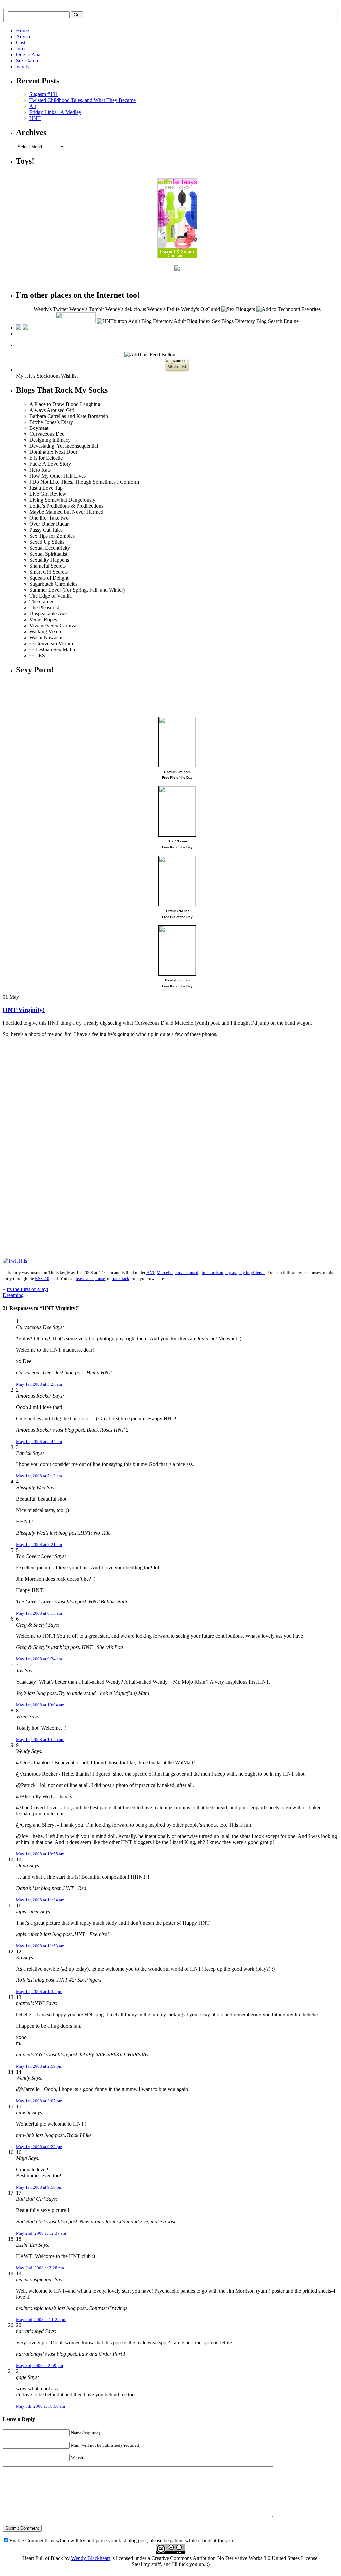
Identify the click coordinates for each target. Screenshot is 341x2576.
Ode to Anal (29, 54)
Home (22, 30)
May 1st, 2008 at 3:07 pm (39, 2101)
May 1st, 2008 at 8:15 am (39, 1613)
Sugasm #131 (44, 94)
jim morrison (212, 1272)
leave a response (90, 1278)
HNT (35, 118)
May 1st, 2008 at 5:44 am (39, 1441)
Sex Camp (27, 60)
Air (33, 106)
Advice (24, 36)
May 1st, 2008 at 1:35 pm (39, 1992)
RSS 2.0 (42, 1278)
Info (20, 48)
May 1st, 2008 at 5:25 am (39, 1384)
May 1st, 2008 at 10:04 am (40, 1705)
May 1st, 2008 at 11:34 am (40, 1900)
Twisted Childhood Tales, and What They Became (82, 100)
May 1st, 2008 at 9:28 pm (39, 2147)
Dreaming (13, 1295)
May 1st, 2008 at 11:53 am (40, 1946)
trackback (120, 1278)
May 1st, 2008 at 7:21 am (39, 1545)
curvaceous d (187, 1272)
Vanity (23, 66)
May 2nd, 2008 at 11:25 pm (41, 2320)
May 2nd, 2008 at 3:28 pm (40, 2268)
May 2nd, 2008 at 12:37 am (41, 2233)
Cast (21, 42)
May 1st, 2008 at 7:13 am (39, 1476)
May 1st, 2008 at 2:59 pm (39, 2066)
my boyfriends (252, 1272)
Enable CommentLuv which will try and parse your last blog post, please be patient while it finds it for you (121, 2541)
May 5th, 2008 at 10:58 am (40, 2406)
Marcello (165, 1272)
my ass (231, 1272)
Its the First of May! (27, 1289)
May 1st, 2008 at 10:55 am (40, 1739)
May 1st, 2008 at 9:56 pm (39, 2187)
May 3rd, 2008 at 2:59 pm (39, 2366)
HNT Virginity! (24, 1010)
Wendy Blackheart (90, 2558)
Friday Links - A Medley (55, 112)
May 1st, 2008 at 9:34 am (39, 1659)
